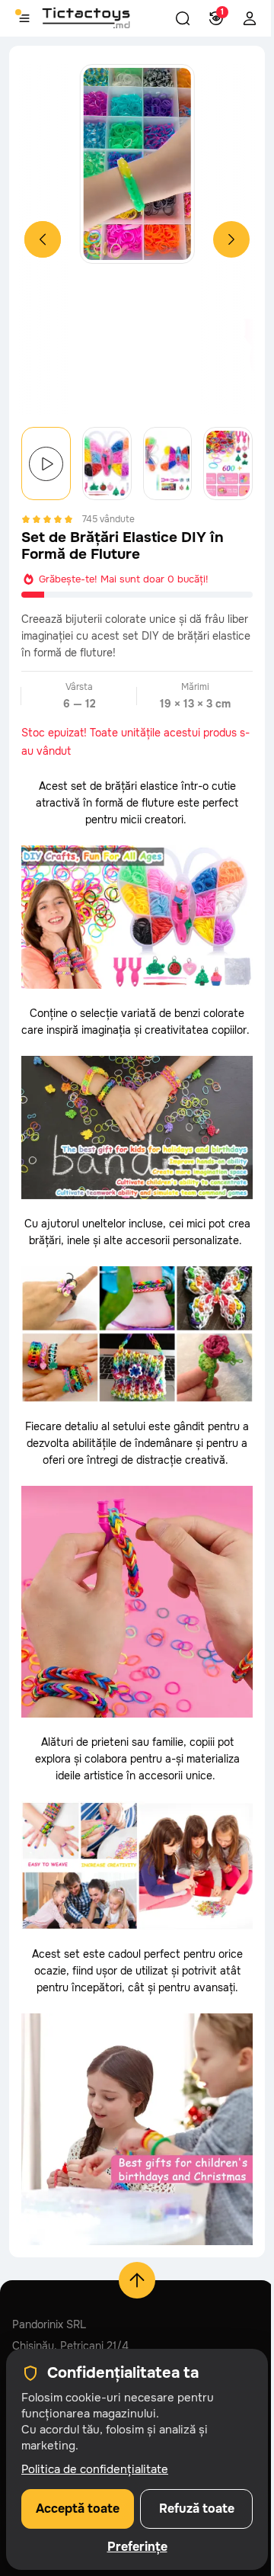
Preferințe (137, 2547)
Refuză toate (197, 2509)
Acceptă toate (78, 2509)
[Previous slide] (43, 239)
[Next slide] (231, 239)
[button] (183, 18)
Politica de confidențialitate (95, 2469)
